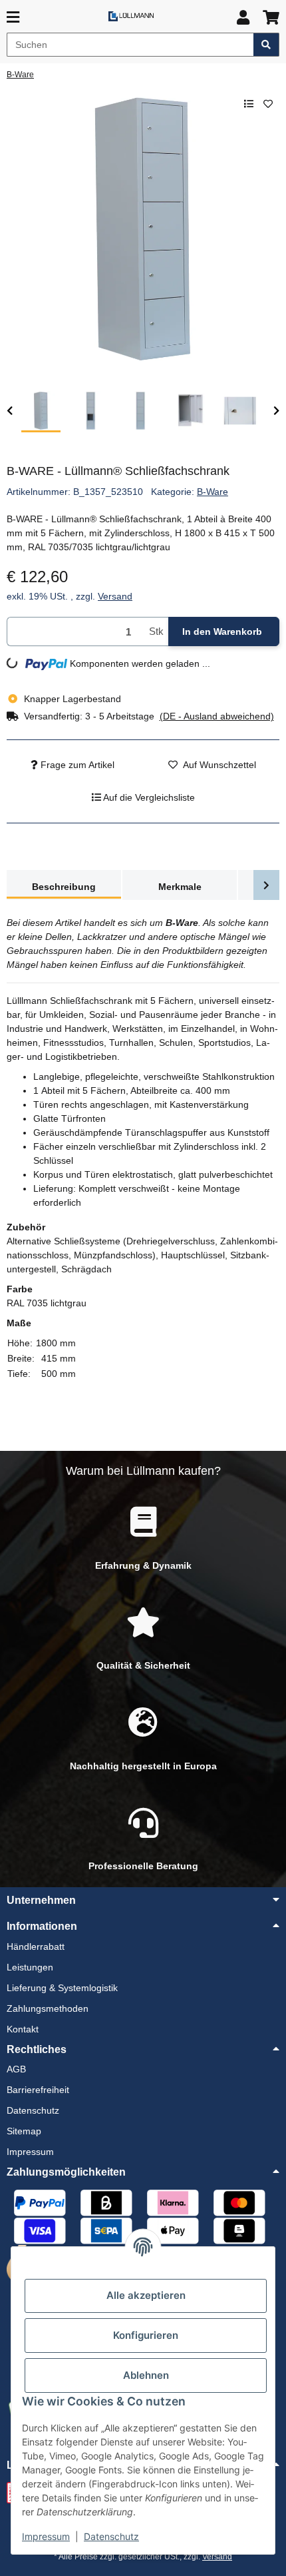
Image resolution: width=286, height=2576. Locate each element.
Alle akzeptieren (146, 2295)
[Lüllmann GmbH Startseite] (131, 16)
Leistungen (30, 1967)
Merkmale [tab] (180, 887)
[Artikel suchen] (266, 45)
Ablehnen (146, 2375)
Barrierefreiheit (38, 2090)
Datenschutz (111, 2536)
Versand (115, 596)
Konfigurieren (146, 2335)
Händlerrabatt (36, 1946)
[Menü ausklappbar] (13, 18)
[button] (243, 18)
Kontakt (23, 2029)
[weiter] (276, 411)
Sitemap (24, 2131)
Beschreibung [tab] (64, 887)
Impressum (46, 2536)
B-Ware (213, 492)
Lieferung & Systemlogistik (62, 1988)
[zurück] (10, 411)
